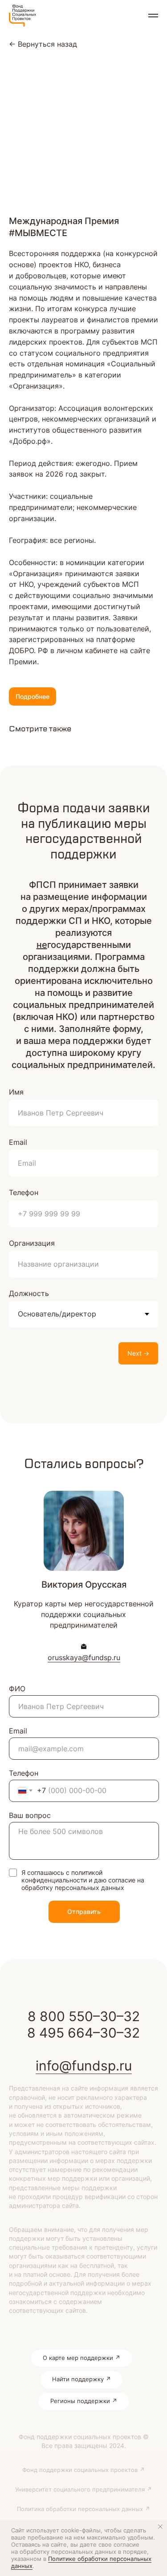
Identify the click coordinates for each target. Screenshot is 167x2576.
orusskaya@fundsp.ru (84, 1657)
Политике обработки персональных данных (81, 2562)
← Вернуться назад (43, 44)
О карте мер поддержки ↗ (81, 2358)
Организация (32, 1243)
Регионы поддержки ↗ (84, 2401)
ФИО (17, 1689)
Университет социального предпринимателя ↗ (83, 2489)
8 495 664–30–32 (83, 2033)
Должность (29, 1293)
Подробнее (33, 696)
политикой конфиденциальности (62, 1876)
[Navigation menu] (153, 16)
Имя (16, 1092)
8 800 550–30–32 (84, 2016)
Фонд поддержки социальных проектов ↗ (83, 2470)
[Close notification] (160, 2527)
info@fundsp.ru (84, 2066)
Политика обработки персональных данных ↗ (83, 2509)
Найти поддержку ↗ (81, 2379)
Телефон (24, 1192)
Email (18, 1142)
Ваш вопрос (30, 1815)
